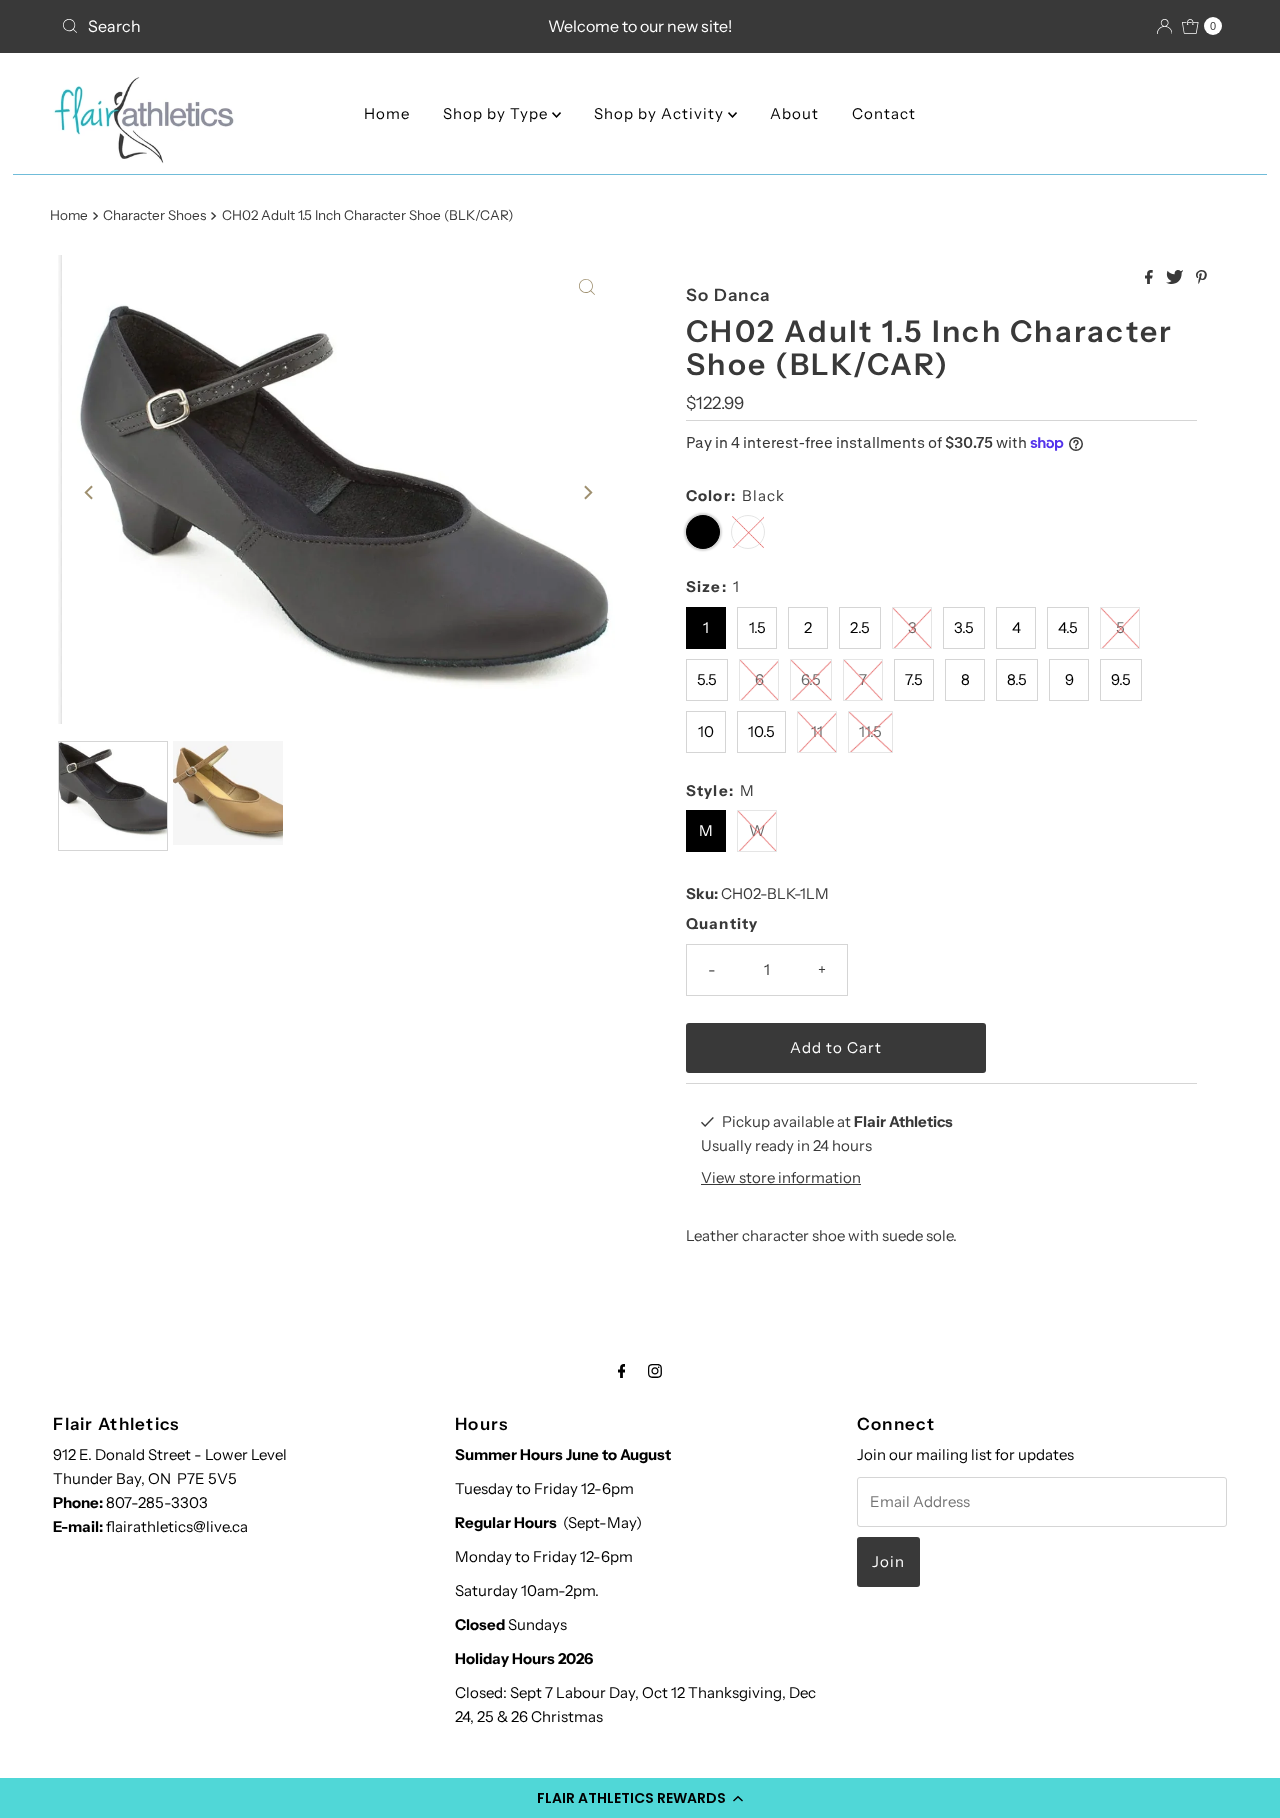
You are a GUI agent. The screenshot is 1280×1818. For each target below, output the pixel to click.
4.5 (1068, 627)
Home (387, 113)
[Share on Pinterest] (1201, 278)
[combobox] (243, 26)
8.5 (1017, 679)
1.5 (757, 627)
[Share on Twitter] (1176, 278)
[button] (640, 1798)
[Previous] (90, 493)
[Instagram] (655, 1371)
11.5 (870, 731)
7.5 (914, 679)
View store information (781, 1177)
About (794, 113)
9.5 (1121, 679)
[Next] (587, 493)
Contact (884, 113)
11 (817, 731)
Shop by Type (497, 113)
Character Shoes (154, 215)
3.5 (964, 627)
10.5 (761, 731)
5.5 (707, 679)
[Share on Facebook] (1150, 278)
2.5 (860, 627)
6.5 (811, 679)
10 (706, 731)
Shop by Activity (661, 113)
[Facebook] (622, 1371)
